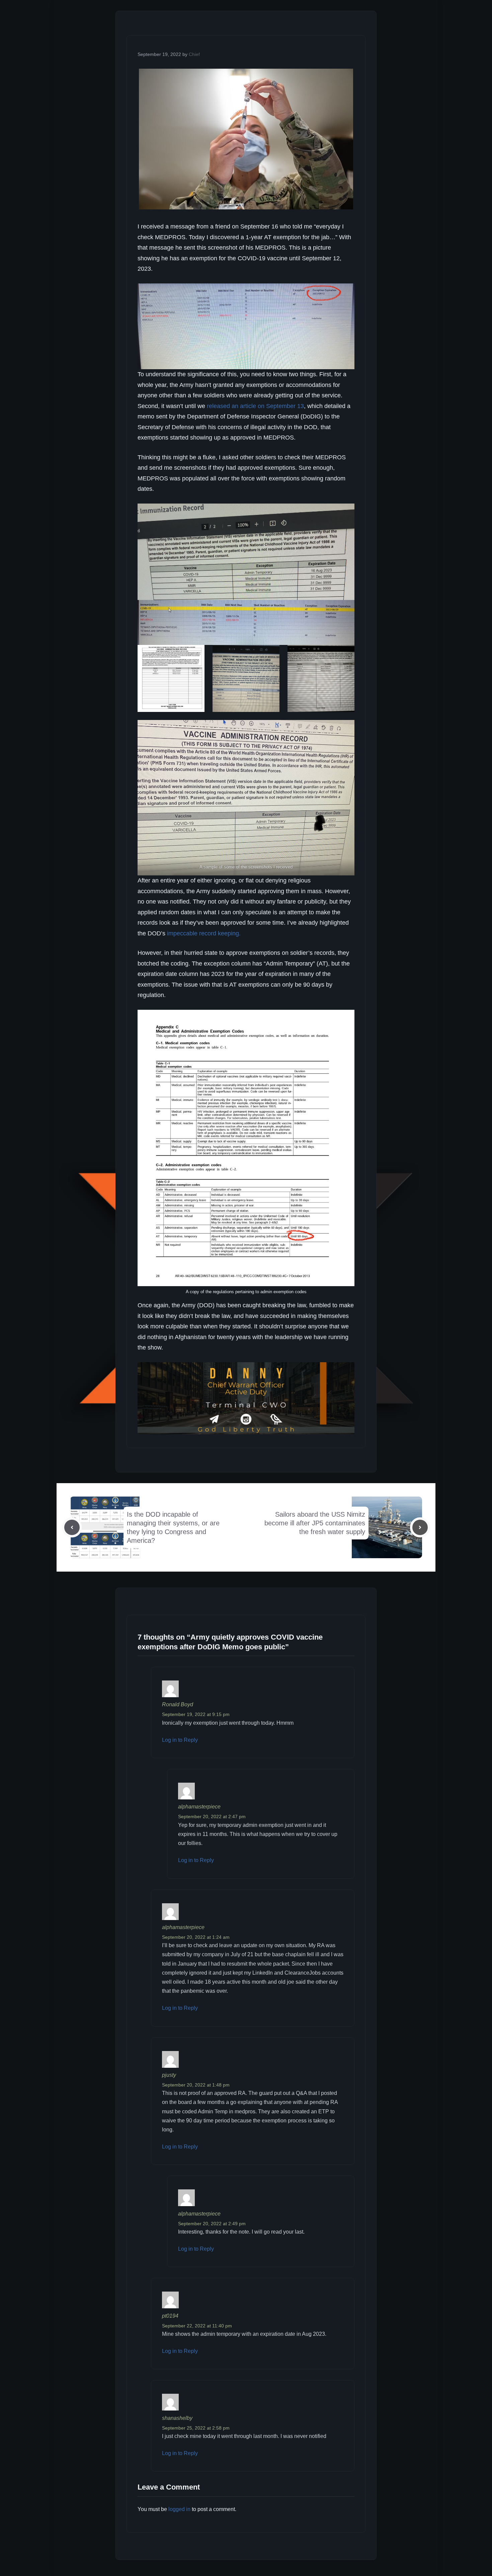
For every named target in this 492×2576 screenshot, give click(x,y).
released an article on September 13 (255, 406)
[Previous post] (72, 1527)
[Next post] (420, 1527)
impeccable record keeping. (204, 933)
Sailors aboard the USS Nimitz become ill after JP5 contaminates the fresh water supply (315, 1523)
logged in (179, 2509)
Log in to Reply (180, 1740)
